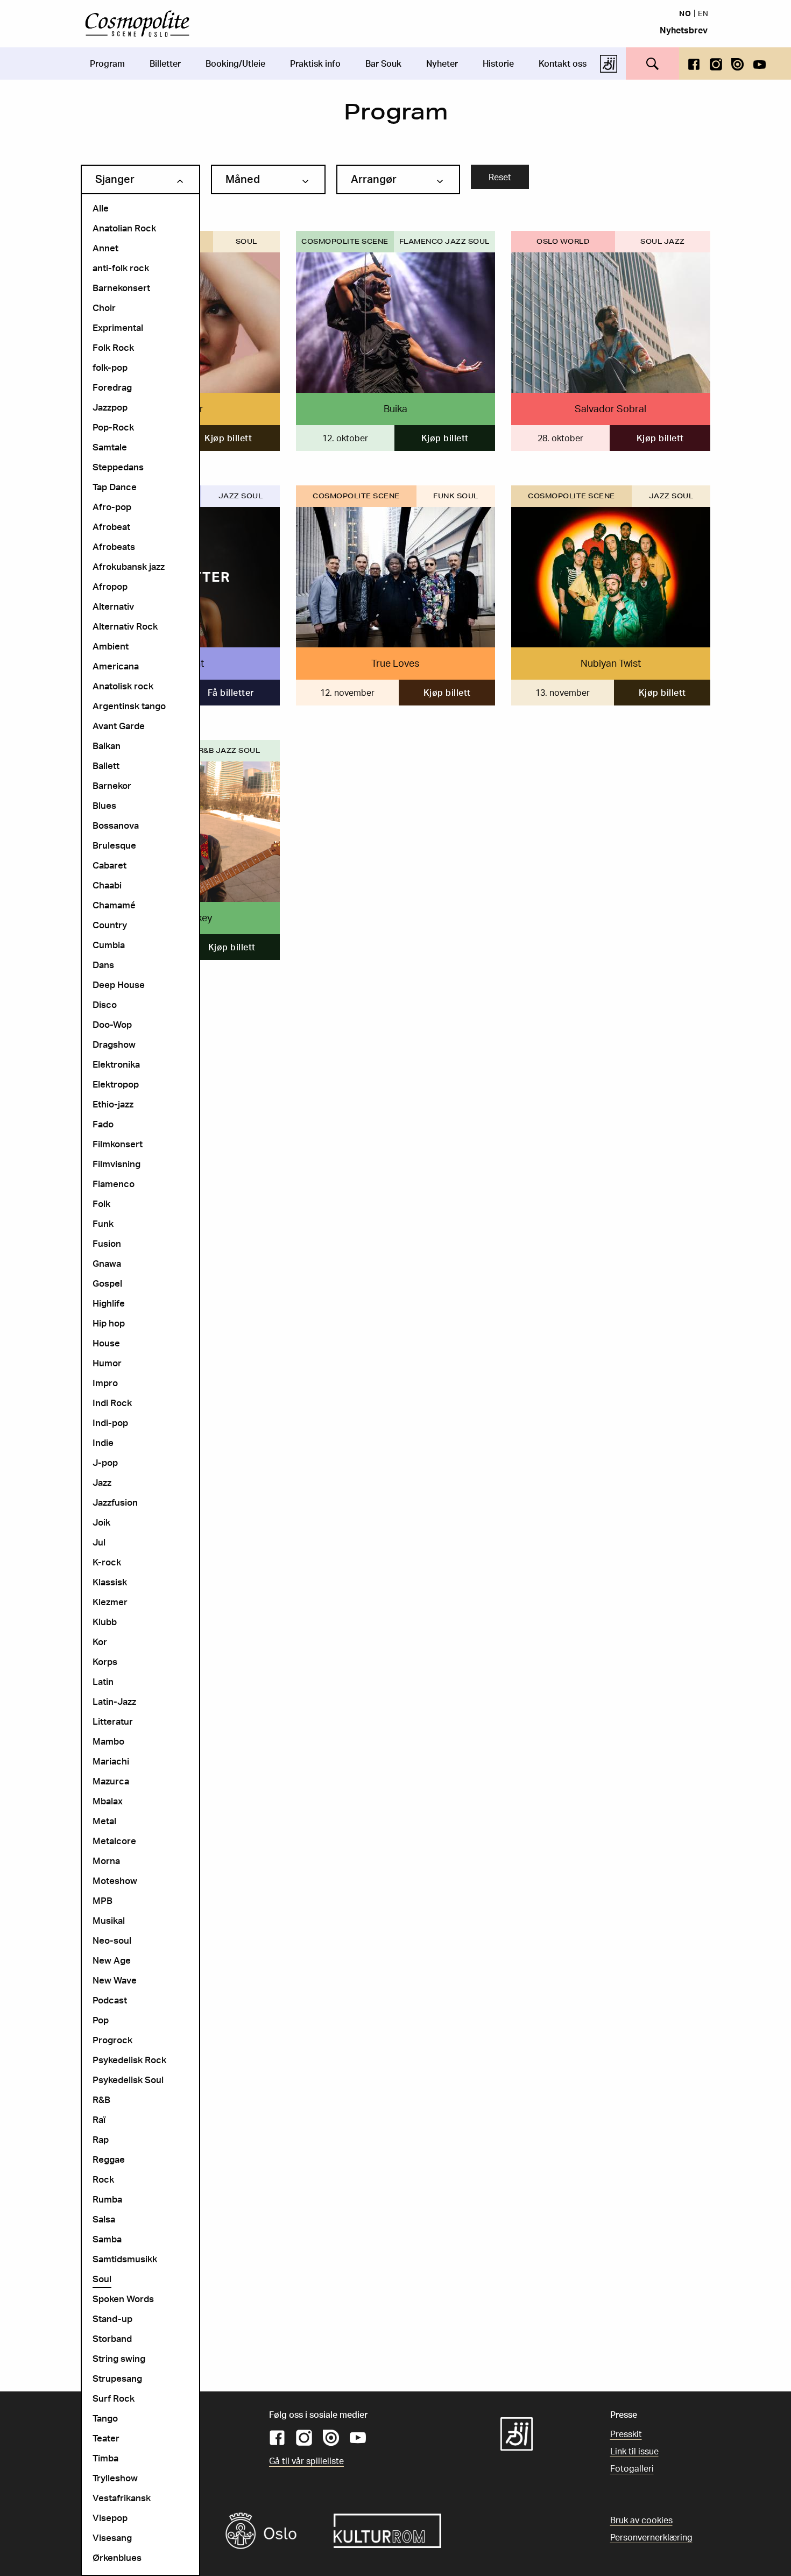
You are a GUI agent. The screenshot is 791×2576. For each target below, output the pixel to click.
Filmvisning (116, 1164)
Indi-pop (110, 1423)
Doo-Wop (112, 1024)
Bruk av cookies (641, 2520)
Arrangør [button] (374, 179)
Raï (99, 2119)
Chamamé (114, 905)
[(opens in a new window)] (694, 63)
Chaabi (107, 885)
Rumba (107, 2199)
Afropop (110, 586)
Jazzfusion (115, 1502)
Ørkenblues (117, 2557)
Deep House (119, 984)
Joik (101, 1522)
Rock (103, 2179)
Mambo (108, 1741)
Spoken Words (123, 2299)
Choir (104, 308)
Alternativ (113, 606)
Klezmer (110, 1602)
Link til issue (634, 2451)
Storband (112, 2338)
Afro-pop (112, 507)
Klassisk (110, 1582)
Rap (101, 2139)
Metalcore (114, 1841)
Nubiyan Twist (611, 663)
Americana (116, 666)
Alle (101, 208)
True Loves (395, 663)
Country (110, 925)
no (685, 13)
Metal (104, 1821)
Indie (103, 1442)
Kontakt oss (563, 63)
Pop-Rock (113, 427)
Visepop (110, 2518)
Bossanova (116, 825)
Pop (101, 2020)
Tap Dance (115, 487)
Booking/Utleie (235, 63)
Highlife (109, 1303)
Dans (103, 965)
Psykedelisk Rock (129, 2060)
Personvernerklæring (651, 2537)
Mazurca (111, 1781)
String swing (119, 2358)
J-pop (105, 1462)
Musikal (109, 1920)
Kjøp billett (228, 438)
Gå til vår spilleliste (306, 2461)
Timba (105, 2458)
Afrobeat (111, 527)
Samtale (110, 447)
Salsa (104, 2219)
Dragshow (114, 1044)
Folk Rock (113, 347)
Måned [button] (243, 179)
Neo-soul (112, 1940)
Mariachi (111, 1761)
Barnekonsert (121, 288)
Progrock (112, 2040)
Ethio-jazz (113, 1104)
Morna (106, 1861)
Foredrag (112, 387)
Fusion (107, 1243)
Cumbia (109, 945)
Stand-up (112, 2319)
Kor (100, 1642)
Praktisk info (315, 63)
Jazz (102, 1482)
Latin (103, 1681)
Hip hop (109, 1323)
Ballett (106, 765)
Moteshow (115, 1880)
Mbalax (108, 1801)
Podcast (110, 2000)
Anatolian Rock (124, 228)
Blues (104, 805)
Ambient (111, 646)
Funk (103, 1223)
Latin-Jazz (114, 1701)
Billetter (165, 63)
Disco (105, 1004)
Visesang (112, 2538)
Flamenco (114, 1184)
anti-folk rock (121, 268)
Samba (107, 2239)
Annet (105, 248)
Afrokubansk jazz (129, 566)
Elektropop (116, 1084)
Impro (105, 1383)
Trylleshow (115, 2478)
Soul (102, 2279)
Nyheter (442, 63)
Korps (105, 1661)
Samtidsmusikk (125, 2259)
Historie (498, 63)
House (106, 1343)
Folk (101, 1204)
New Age (112, 1960)
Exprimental (118, 327)
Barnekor (112, 785)
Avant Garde (119, 726)
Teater (106, 2438)
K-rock (107, 1562)
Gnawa (107, 1263)
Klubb (105, 1622)
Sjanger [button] (115, 179)
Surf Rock (114, 2398)
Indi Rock (112, 1403)
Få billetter (231, 693)
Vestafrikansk (122, 2498)
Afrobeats (114, 546)
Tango (105, 2418)
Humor (107, 1363)
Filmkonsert (118, 1144)
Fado (103, 1124)
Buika (395, 408)
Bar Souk (383, 63)
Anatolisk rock (123, 686)
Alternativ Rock (125, 626)
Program (107, 63)
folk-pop (110, 367)
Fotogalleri (632, 2468)
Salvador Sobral (610, 408)
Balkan (107, 746)
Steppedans (118, 467)
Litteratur (113, 1721)
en (703, 13)
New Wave (115, 1980)
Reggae (109, 2159)
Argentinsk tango (129, 706)
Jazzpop (110, 407)
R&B (101, 2099)
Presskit (626, 2434)
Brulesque (114, 845)
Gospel (107, 1283)
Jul (99, 1542)
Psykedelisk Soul (128, 2080)
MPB (103, 1900)
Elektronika (116, 1064)
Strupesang (117, 2378)
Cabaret (110, 865)
